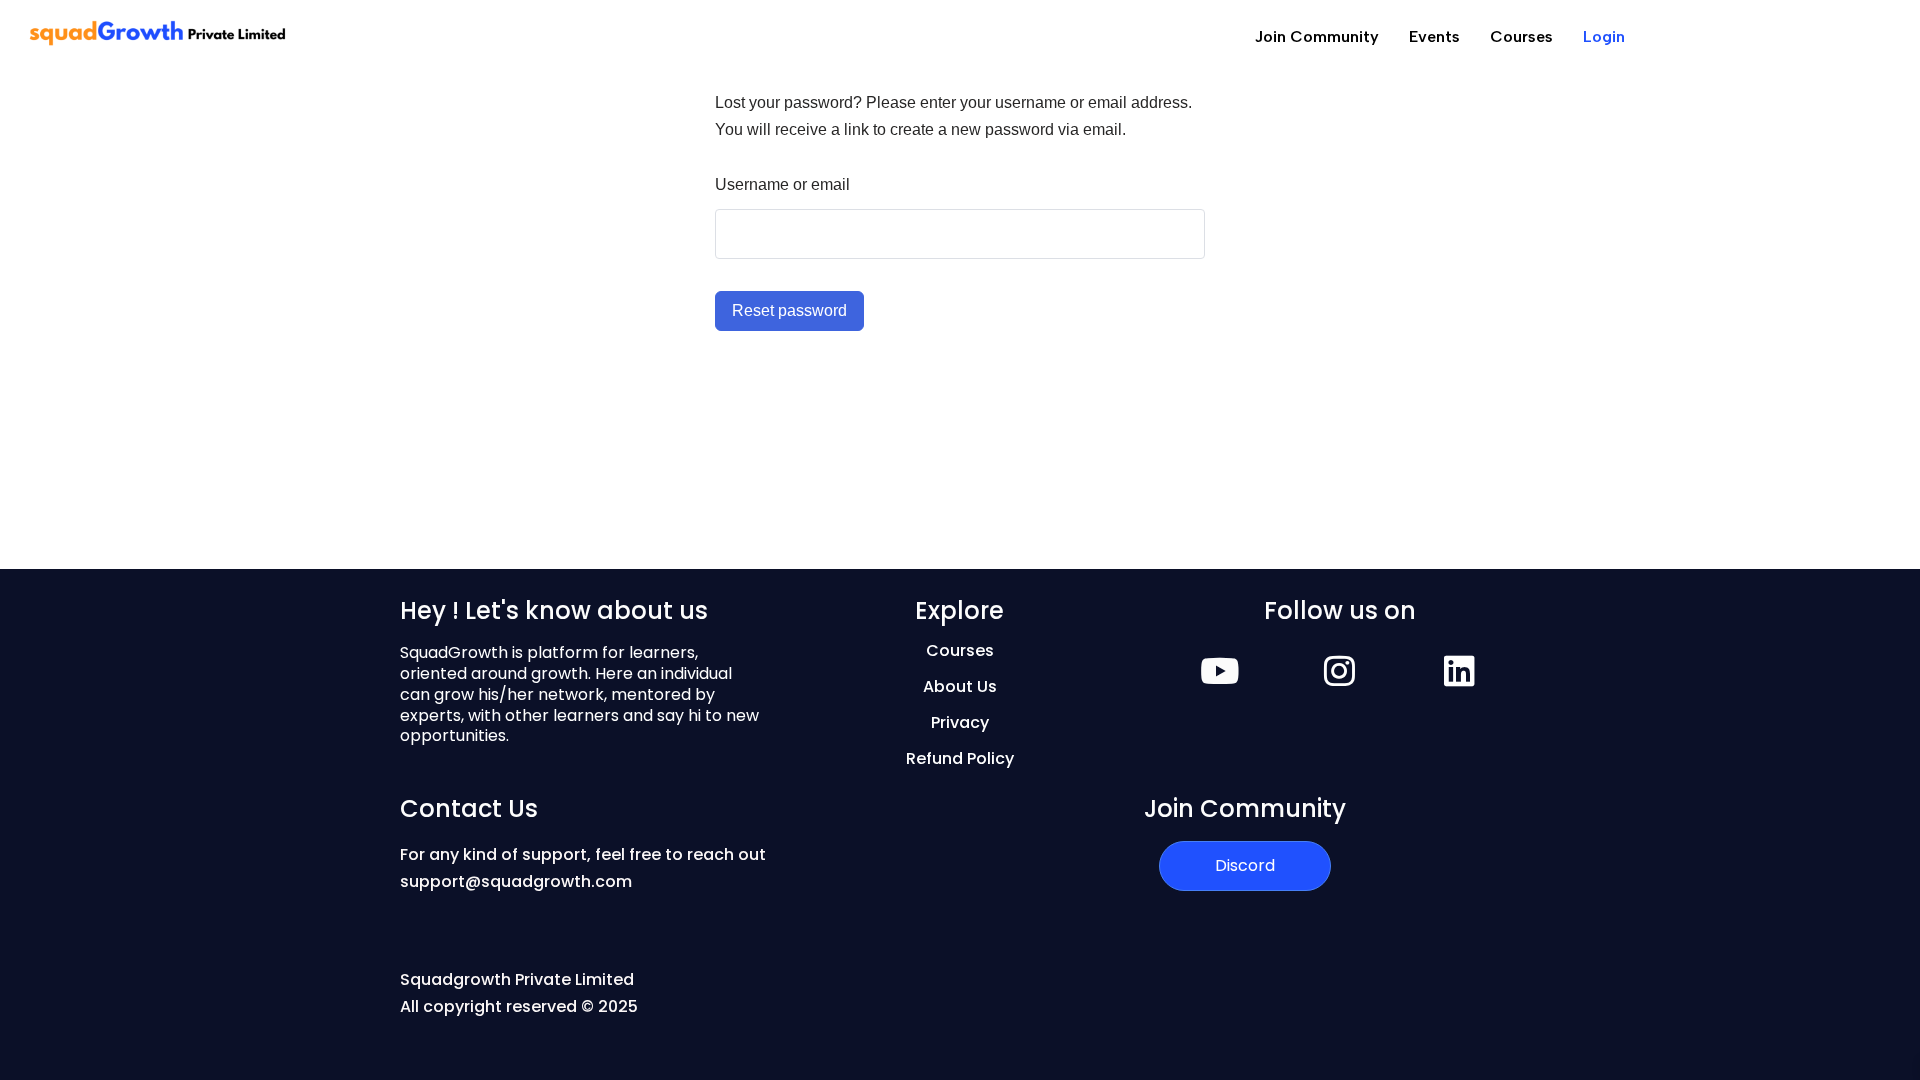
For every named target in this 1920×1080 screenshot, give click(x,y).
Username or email (782, 184)
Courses (1521, 36)
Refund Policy (960, 758)
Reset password (789, 310)
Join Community (1317, 36)
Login (1604, 36)
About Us (960, 686)
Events (1434, 36)
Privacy (960, 722)
